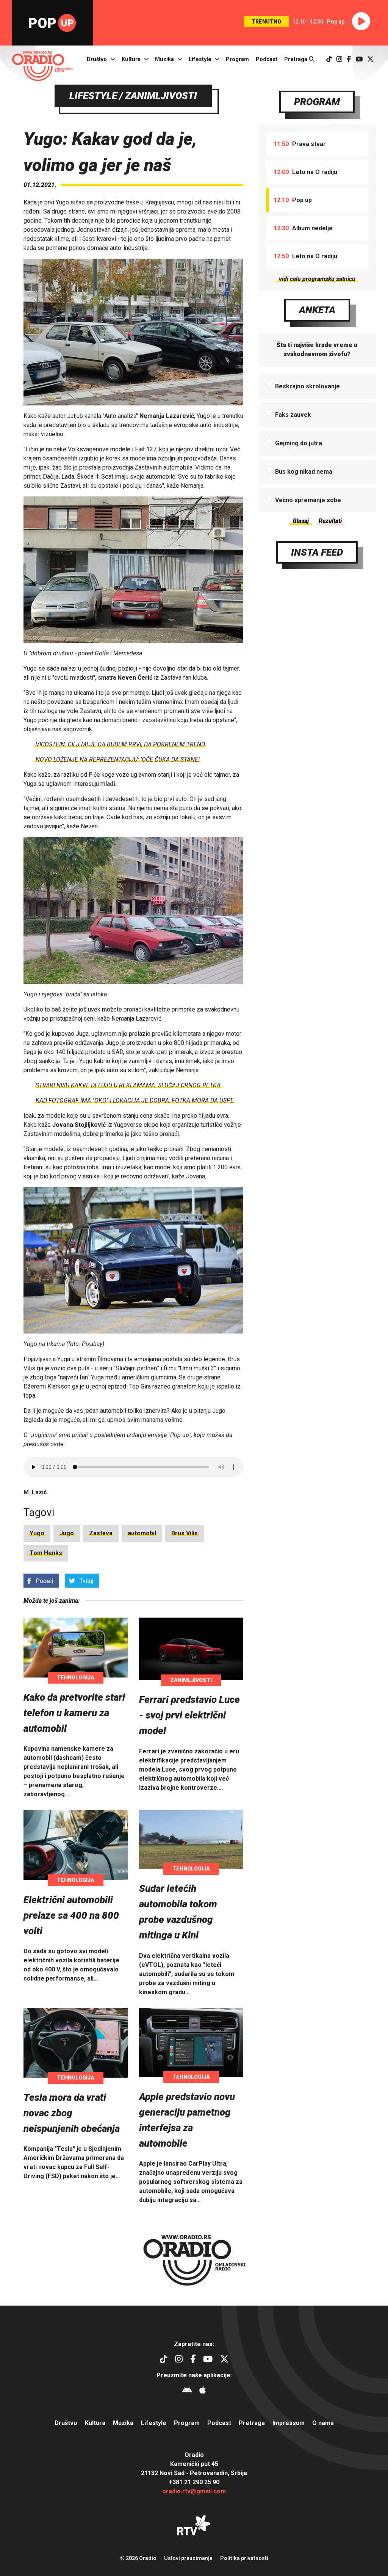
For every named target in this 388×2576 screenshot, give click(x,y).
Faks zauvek (293, 415)
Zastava (101, 1533)
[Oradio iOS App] (203, 2391)
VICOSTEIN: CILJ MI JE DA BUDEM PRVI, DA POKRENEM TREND (120, 744)
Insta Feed (317, 552)
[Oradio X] (370, 59)
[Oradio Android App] (187, 2391)
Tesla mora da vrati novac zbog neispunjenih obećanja (72, 2113)
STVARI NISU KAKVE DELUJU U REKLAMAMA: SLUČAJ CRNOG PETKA (128, 1085)
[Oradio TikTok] (329, 59)
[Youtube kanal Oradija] (359, 59)
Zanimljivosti (191, 1680)
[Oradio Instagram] (339, 59)
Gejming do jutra (299, 443)
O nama (323, 2423)
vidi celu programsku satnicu (317, 279)
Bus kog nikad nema (304, 472)
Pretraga (296, 59)
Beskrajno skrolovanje (307, 386)
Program (237, 59)
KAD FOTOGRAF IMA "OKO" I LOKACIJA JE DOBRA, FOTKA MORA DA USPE (135, 1100)
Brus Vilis (185, 1533)
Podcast (267, 59)
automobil (142, 1533)
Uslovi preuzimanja (188, 2558)
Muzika (164, 59)
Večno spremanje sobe (308, 500)
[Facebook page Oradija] (349, 59)
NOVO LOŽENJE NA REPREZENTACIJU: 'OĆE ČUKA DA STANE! (118, 759)
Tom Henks (46, 1553)
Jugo (67, 1533)
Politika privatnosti (244, 2558)
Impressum (289, 2423)
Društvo (97, 59)
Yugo (37, 1533)
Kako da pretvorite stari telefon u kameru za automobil (74, 1713)
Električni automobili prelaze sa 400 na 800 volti (71, 1915)
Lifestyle (200, 59)
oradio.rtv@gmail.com (194, 2491)
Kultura (131, 59)
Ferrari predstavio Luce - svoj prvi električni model (189, 1715)
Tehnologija (76, 1678)
